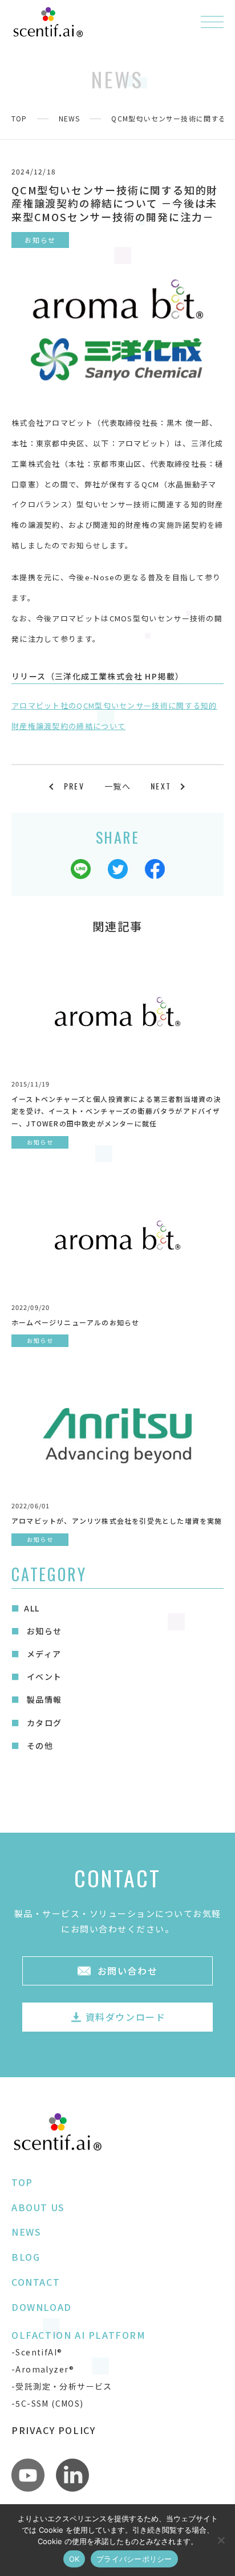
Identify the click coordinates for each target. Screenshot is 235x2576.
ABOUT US (38, 2207)
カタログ (43, 1723)
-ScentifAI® (37, 2352)
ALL (32, 1608)
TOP (19, 118)
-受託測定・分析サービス (62, 2386)
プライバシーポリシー (134, 2559)
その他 (39, 1745)
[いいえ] (221, 2540)
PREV (74, 786)
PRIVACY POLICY (53, 2430)
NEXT (161, 786)
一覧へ (117, 786)
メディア (42, 1654)
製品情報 (43, 1699)
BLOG (26, 2257)
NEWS (70, 118)
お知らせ (43, 1631)
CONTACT (36, 2282)
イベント (43, 1676)
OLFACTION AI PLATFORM (79, 2335)
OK (74, 2559)
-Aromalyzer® (43, 2369)
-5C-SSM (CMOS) (48, 2403)
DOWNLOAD (42, 2307)
